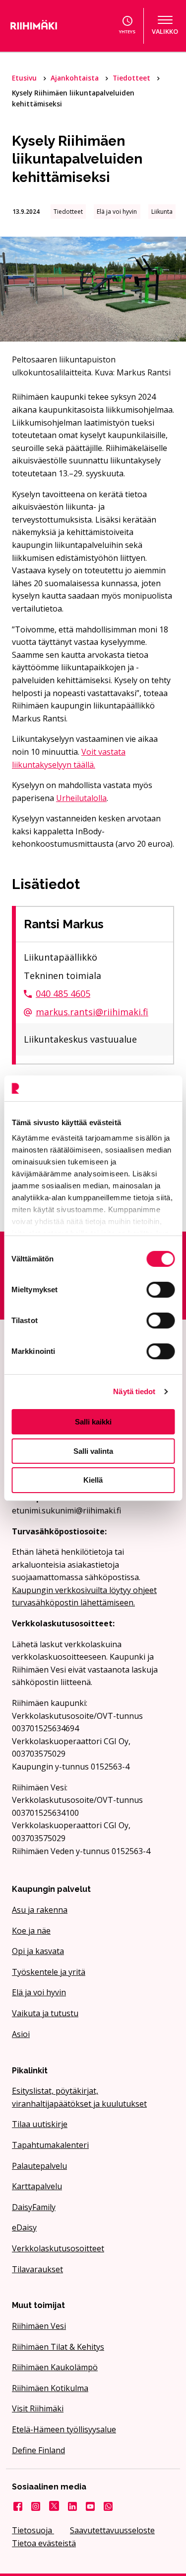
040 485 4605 (63, 993)
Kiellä (93, 1480)
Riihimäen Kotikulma (50, 2388)
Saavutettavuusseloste (112, 2530)
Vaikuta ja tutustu (45, 2013)
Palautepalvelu (39, 2166)
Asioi (21, 2034)
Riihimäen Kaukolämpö (55, 2367)
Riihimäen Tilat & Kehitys (58, 2347)
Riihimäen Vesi (39, 2326)
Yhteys (127, 32)
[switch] (160, 1290)
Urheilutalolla (81, 798)
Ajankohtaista (76, 78)
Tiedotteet (132, 78)
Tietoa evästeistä (44, 2543)
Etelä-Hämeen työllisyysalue (64, 2429)
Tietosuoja (33, 2530)
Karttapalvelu (37, 2186)
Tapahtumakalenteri (50, 2145)
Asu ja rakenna (40, 1910)
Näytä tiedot (134, 1391)
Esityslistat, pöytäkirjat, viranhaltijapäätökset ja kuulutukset (79, 2097)
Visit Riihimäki (38, 2408)
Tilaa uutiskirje (40, 2124)
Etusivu (25, 78)
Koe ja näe (31, 1931)
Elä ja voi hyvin (39, 1992)
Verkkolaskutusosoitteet (58, 2248)
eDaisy (24, 2227)
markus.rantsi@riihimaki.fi (92, 1012)
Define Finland (38, 2450)
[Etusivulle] (44, 26)
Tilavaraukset (37, 2269)
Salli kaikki (93, 1422)
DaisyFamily (34, 2207)
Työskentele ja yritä (49, 1972)
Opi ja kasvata (38, 1951)
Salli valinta (93, 1451)
